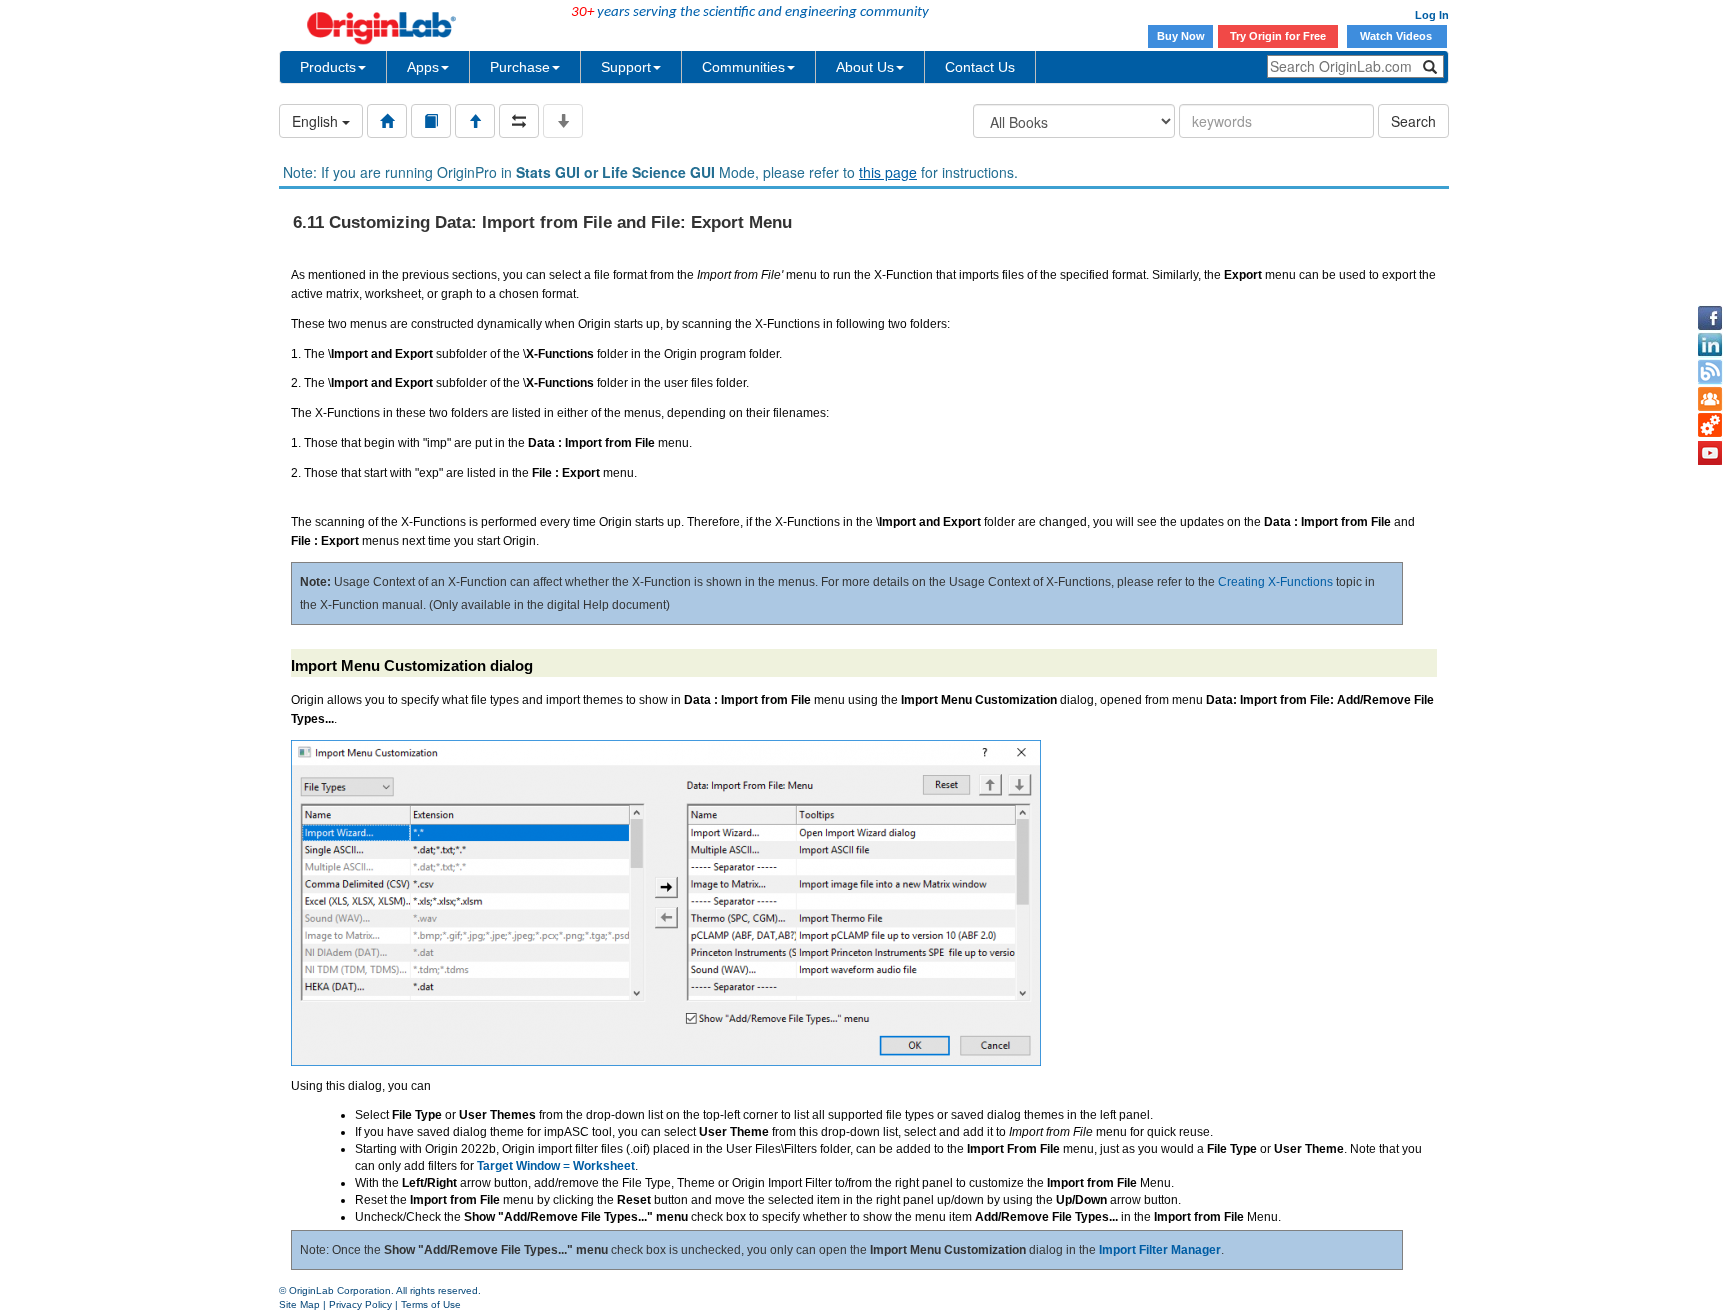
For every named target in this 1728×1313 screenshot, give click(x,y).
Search (1413, 121)
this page (888, 172)
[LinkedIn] (1710, 345)
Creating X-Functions (1275, 582)
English (317, 121)
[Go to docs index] (387, 121)
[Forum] (1710, 399)
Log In (1432, 15)
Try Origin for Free (1278, 36)
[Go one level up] (475, 121)
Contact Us (980, 67)
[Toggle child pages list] (563, 121)
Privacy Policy (360, 1304)
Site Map (299, 1304)
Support (626, 67)
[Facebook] (1710, 318)
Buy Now (1181, 36)
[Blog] (1710, 372)
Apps (423, 67)
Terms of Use (431, 1304)
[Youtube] (1710, 453)
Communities (743, 67)
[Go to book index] (431, 121)
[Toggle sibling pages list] (519, 121)
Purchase (520, 67)
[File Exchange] (1710, 426)
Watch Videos (1397, 36)
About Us (865, 67)
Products (328, 67)
